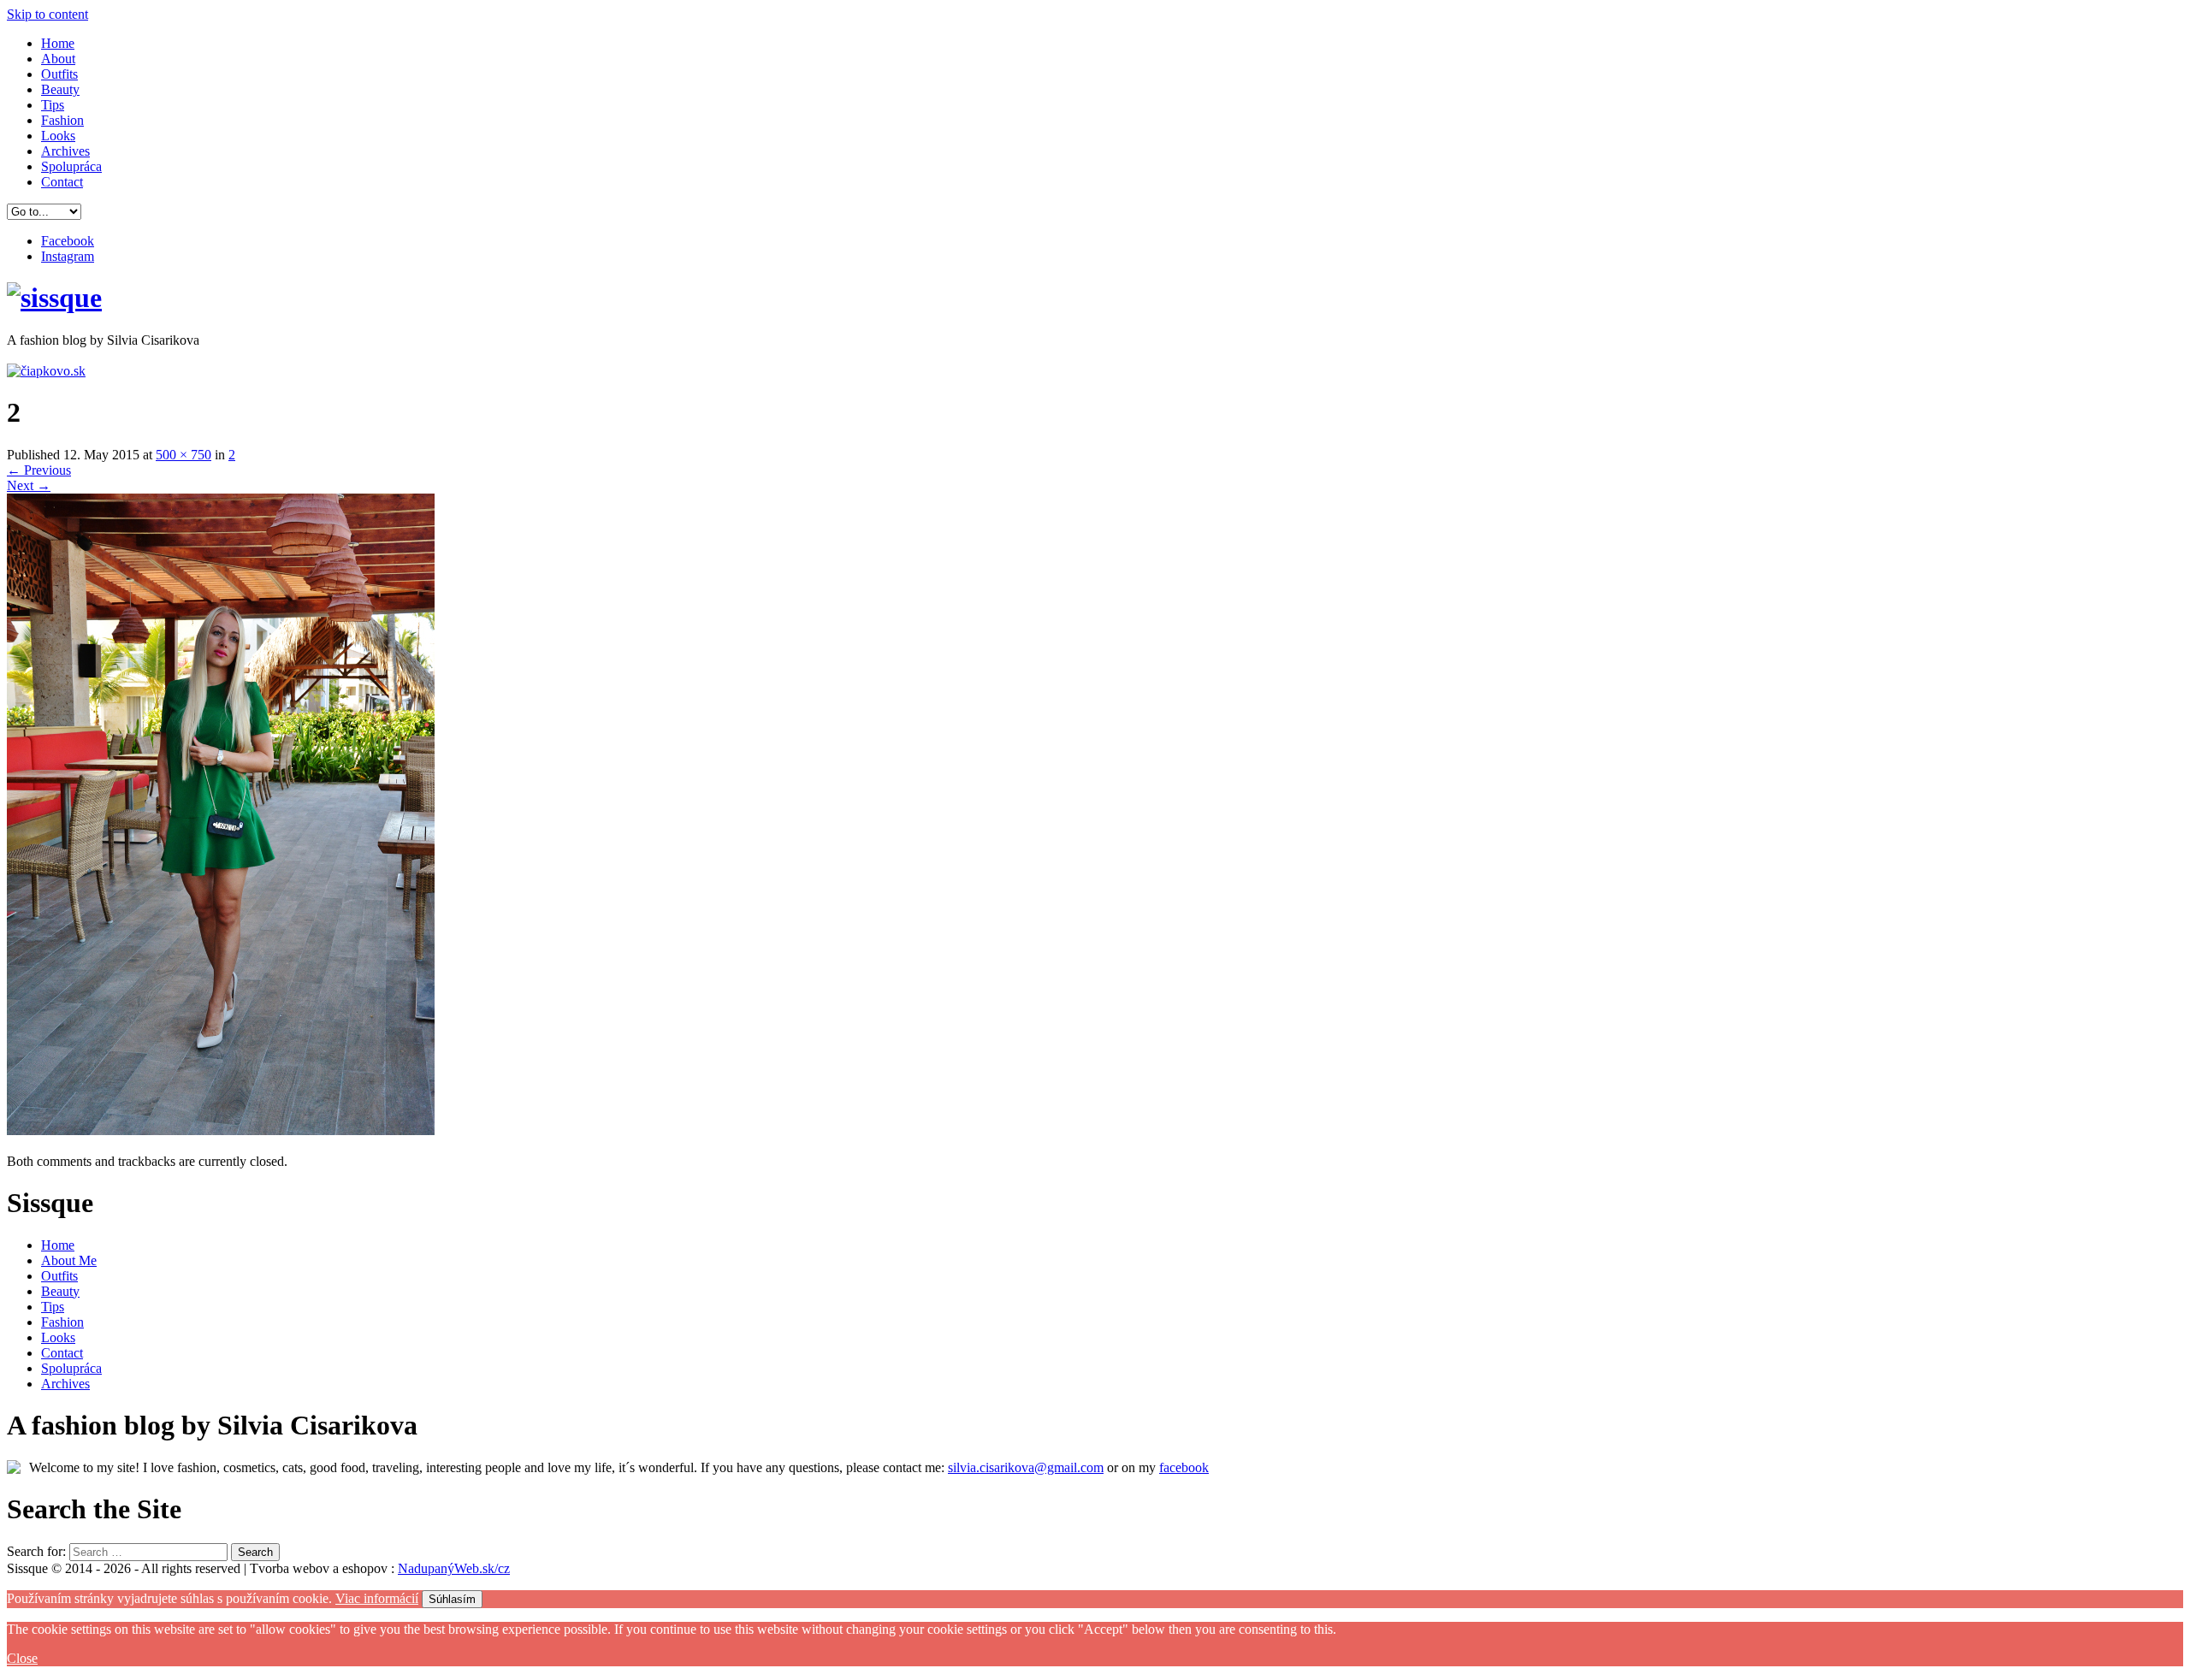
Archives (65, 151)
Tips (53, 105)
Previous (39, 470)
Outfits (59, 74)
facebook (1184, 1467)
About (58, 59)
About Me (69, 1260)
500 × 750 (183, 455)
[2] (221, 1130)
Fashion (62, 120)
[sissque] (54, 298)
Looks (58, 136)
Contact (62, 182)
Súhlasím (452, 1599)
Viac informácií (377, 1598)
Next (29, 485)
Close (22, 1658)
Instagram (68, 256)
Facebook (68, 241)
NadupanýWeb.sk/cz (454, 1568)
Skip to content (47, 14)
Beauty (60, 89)
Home (58, 43)
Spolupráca (71, 166)
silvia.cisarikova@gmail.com (1026, 1467)
